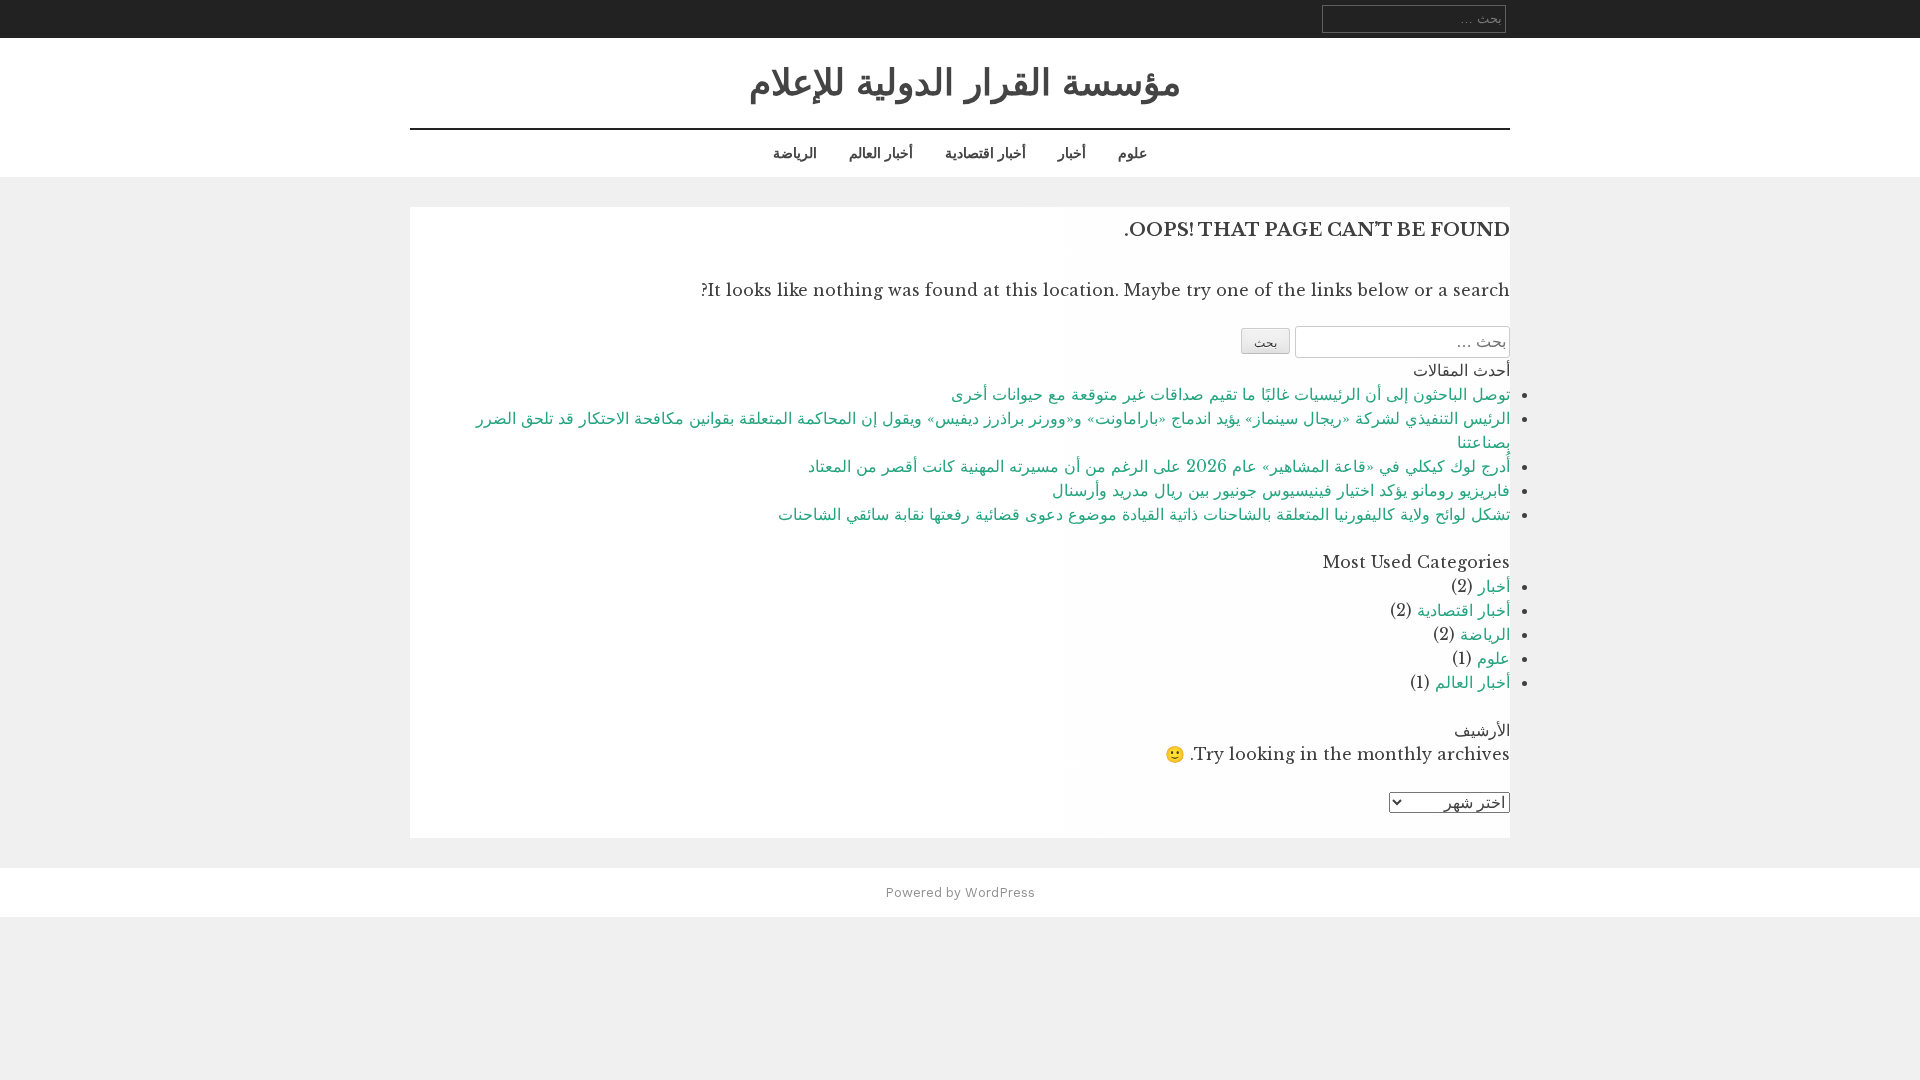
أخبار (1072, 153)
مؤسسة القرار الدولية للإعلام (965, 83)
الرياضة (795, 153)
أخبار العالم (881, 153)
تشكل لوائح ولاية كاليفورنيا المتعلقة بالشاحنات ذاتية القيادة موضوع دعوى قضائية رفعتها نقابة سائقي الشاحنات (1144, 514)
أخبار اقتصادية (985, 153)
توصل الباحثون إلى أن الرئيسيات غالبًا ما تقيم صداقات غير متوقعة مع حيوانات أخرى (1230, 394)
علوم (1132, 153)
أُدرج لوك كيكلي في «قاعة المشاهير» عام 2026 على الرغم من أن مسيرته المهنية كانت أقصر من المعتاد (1159, 466)
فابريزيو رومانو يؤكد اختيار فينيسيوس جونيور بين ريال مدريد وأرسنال (1281, 490)
